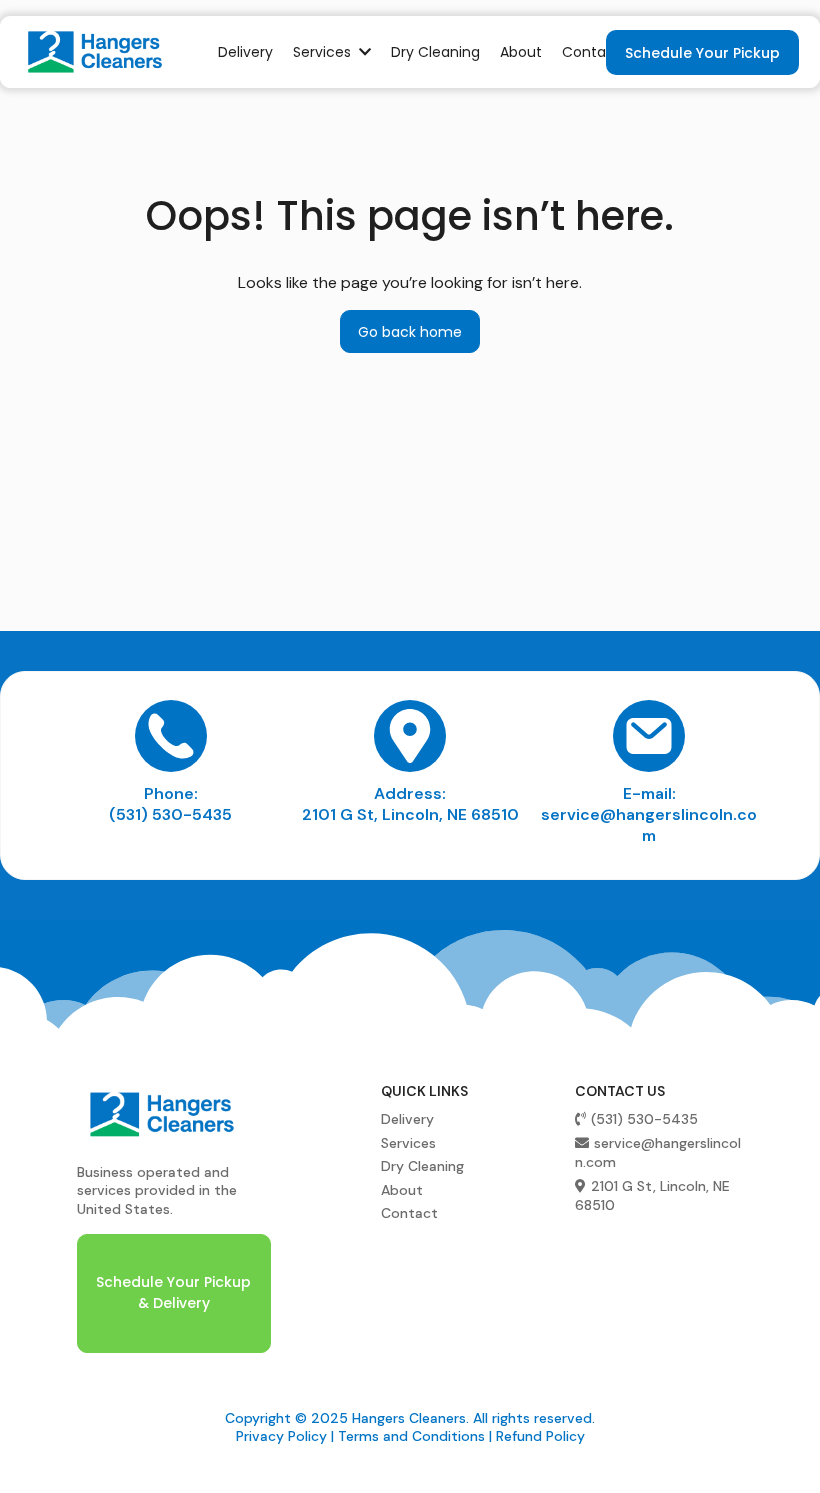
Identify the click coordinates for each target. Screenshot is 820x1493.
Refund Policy (540, 1436)
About (402, 1190)
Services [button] (324, 52)
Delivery (407, 1119)
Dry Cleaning (422, 1166)
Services (408, 1143)
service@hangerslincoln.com (649, 825)
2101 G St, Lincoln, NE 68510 (410, 814)
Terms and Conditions (411, 1436)
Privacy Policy (281, 1436)
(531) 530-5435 (170, 814)
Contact (409, 1213)
